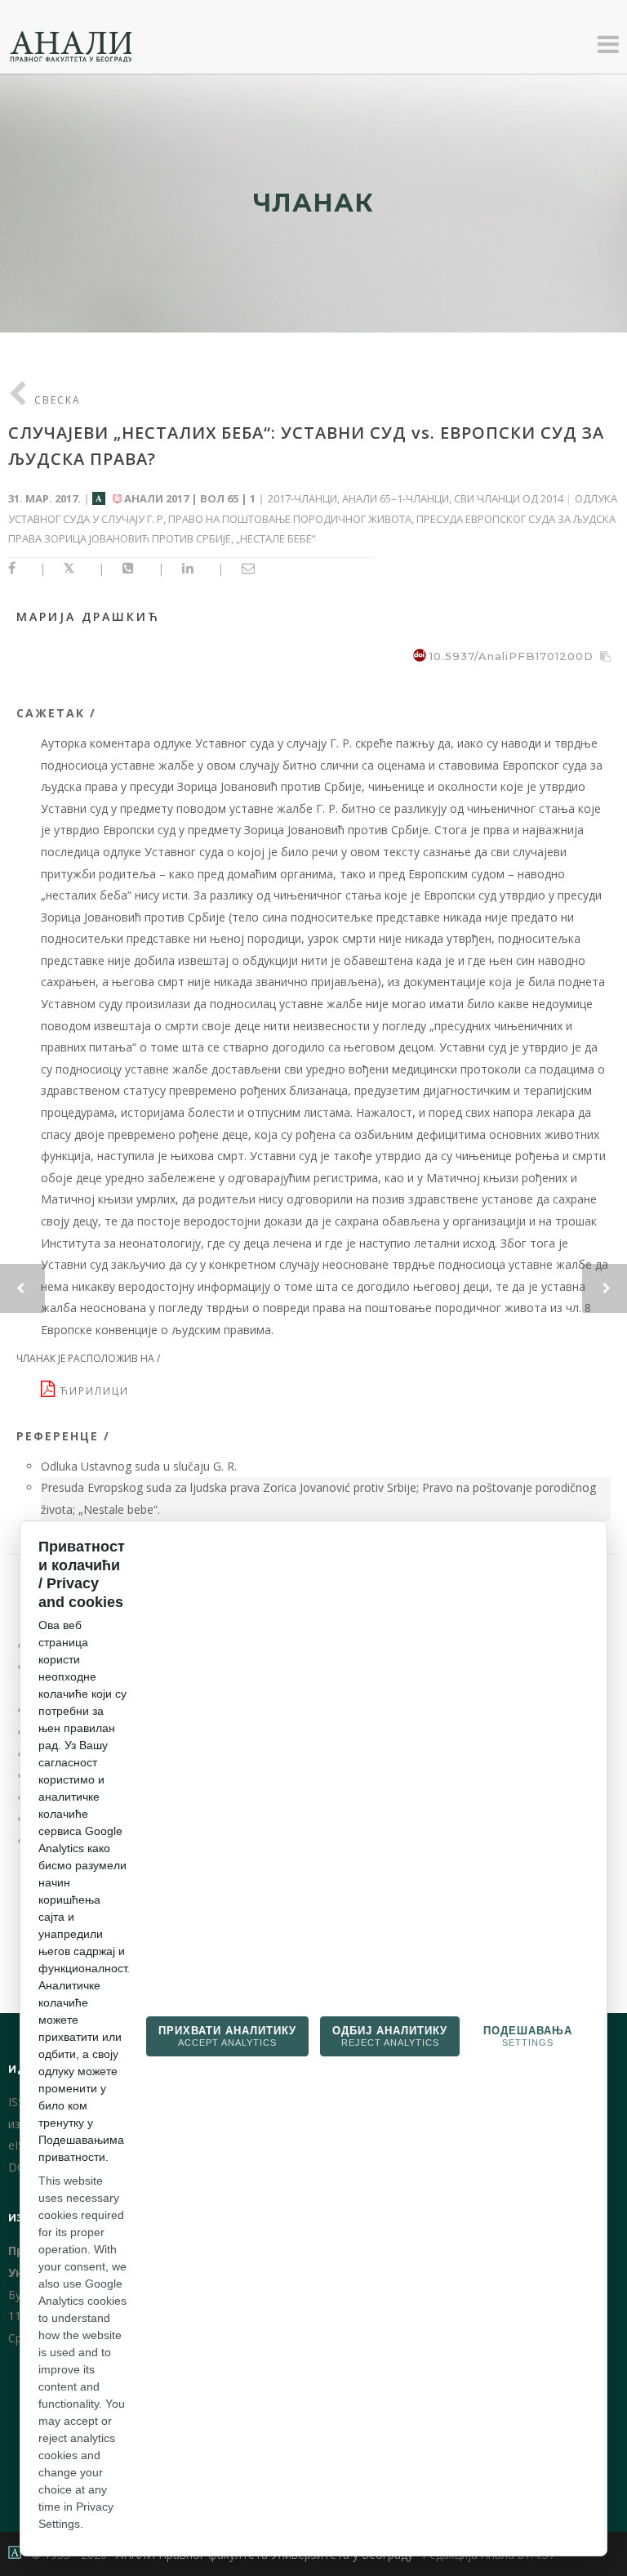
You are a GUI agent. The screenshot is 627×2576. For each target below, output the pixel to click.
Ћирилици (97, 1391)
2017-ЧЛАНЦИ (302, 498)
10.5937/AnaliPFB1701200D (511, 656)
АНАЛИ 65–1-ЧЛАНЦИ (396, 498)
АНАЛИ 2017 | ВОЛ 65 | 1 (190, 498)
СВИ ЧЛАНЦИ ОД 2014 (509, 498)
